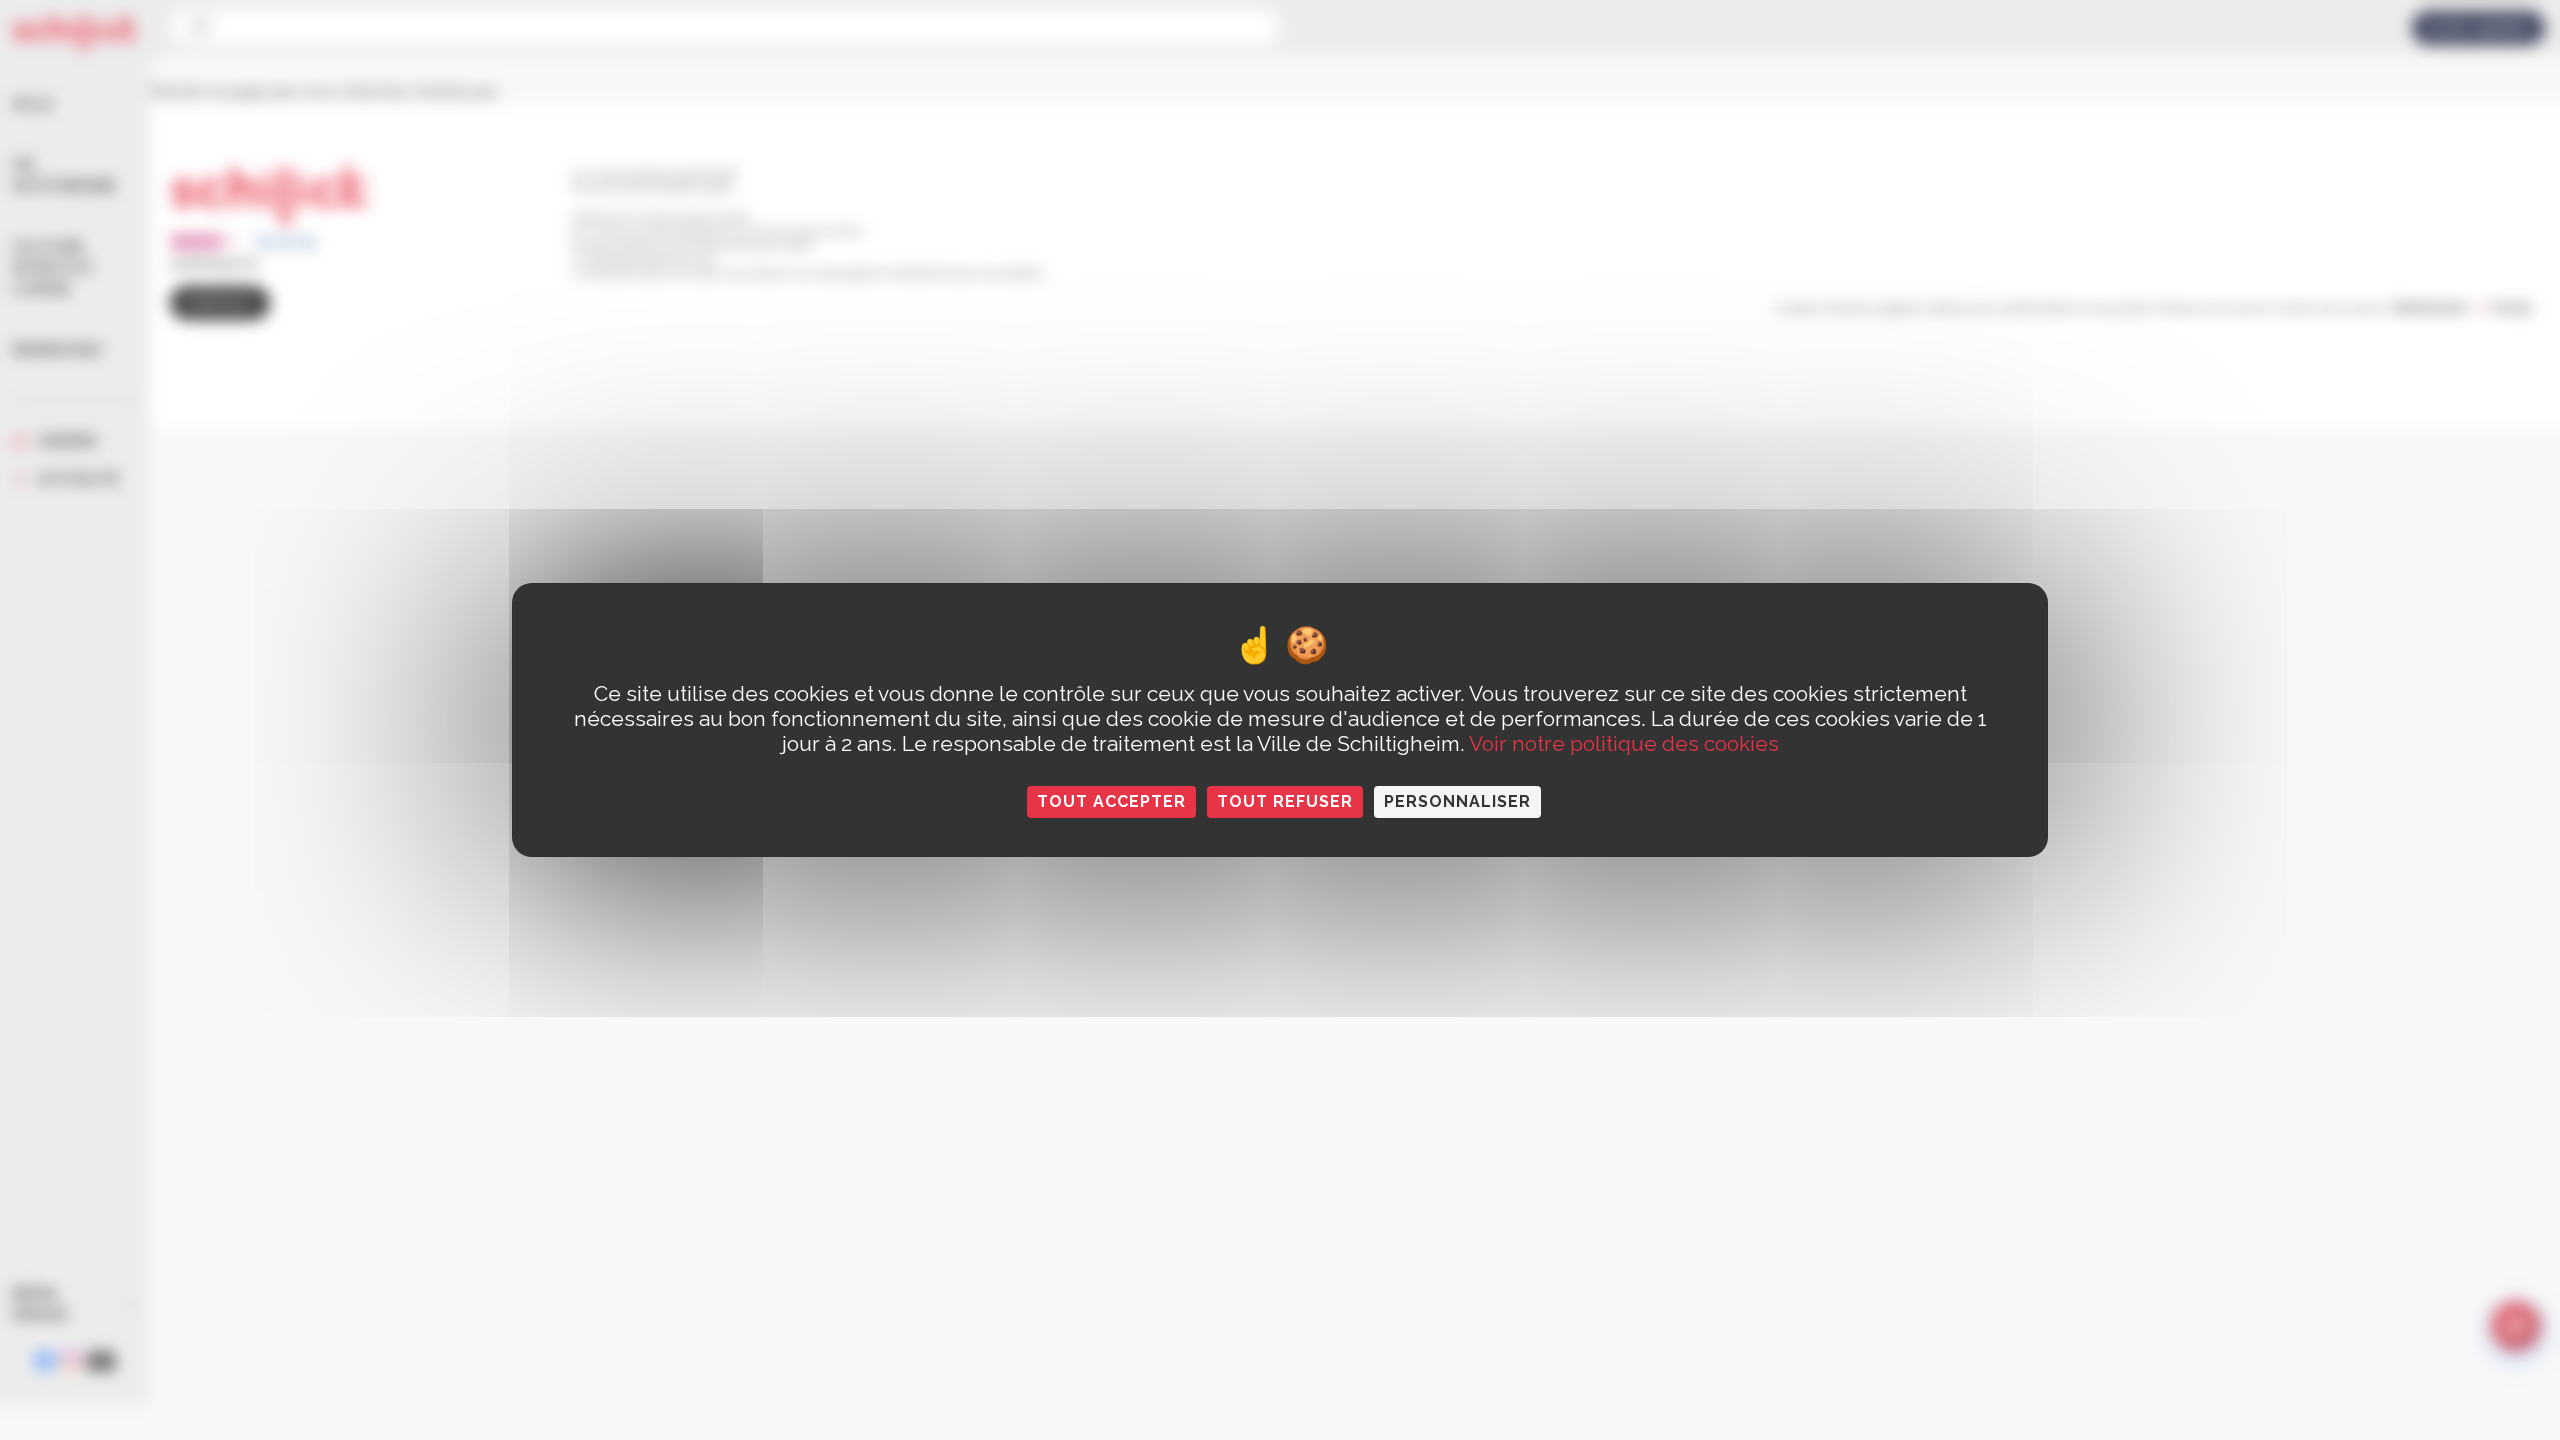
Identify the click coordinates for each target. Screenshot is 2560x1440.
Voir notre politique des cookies (1624, 743)
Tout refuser (1285, 801)
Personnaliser (1457, 801)
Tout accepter (1111, 801)
